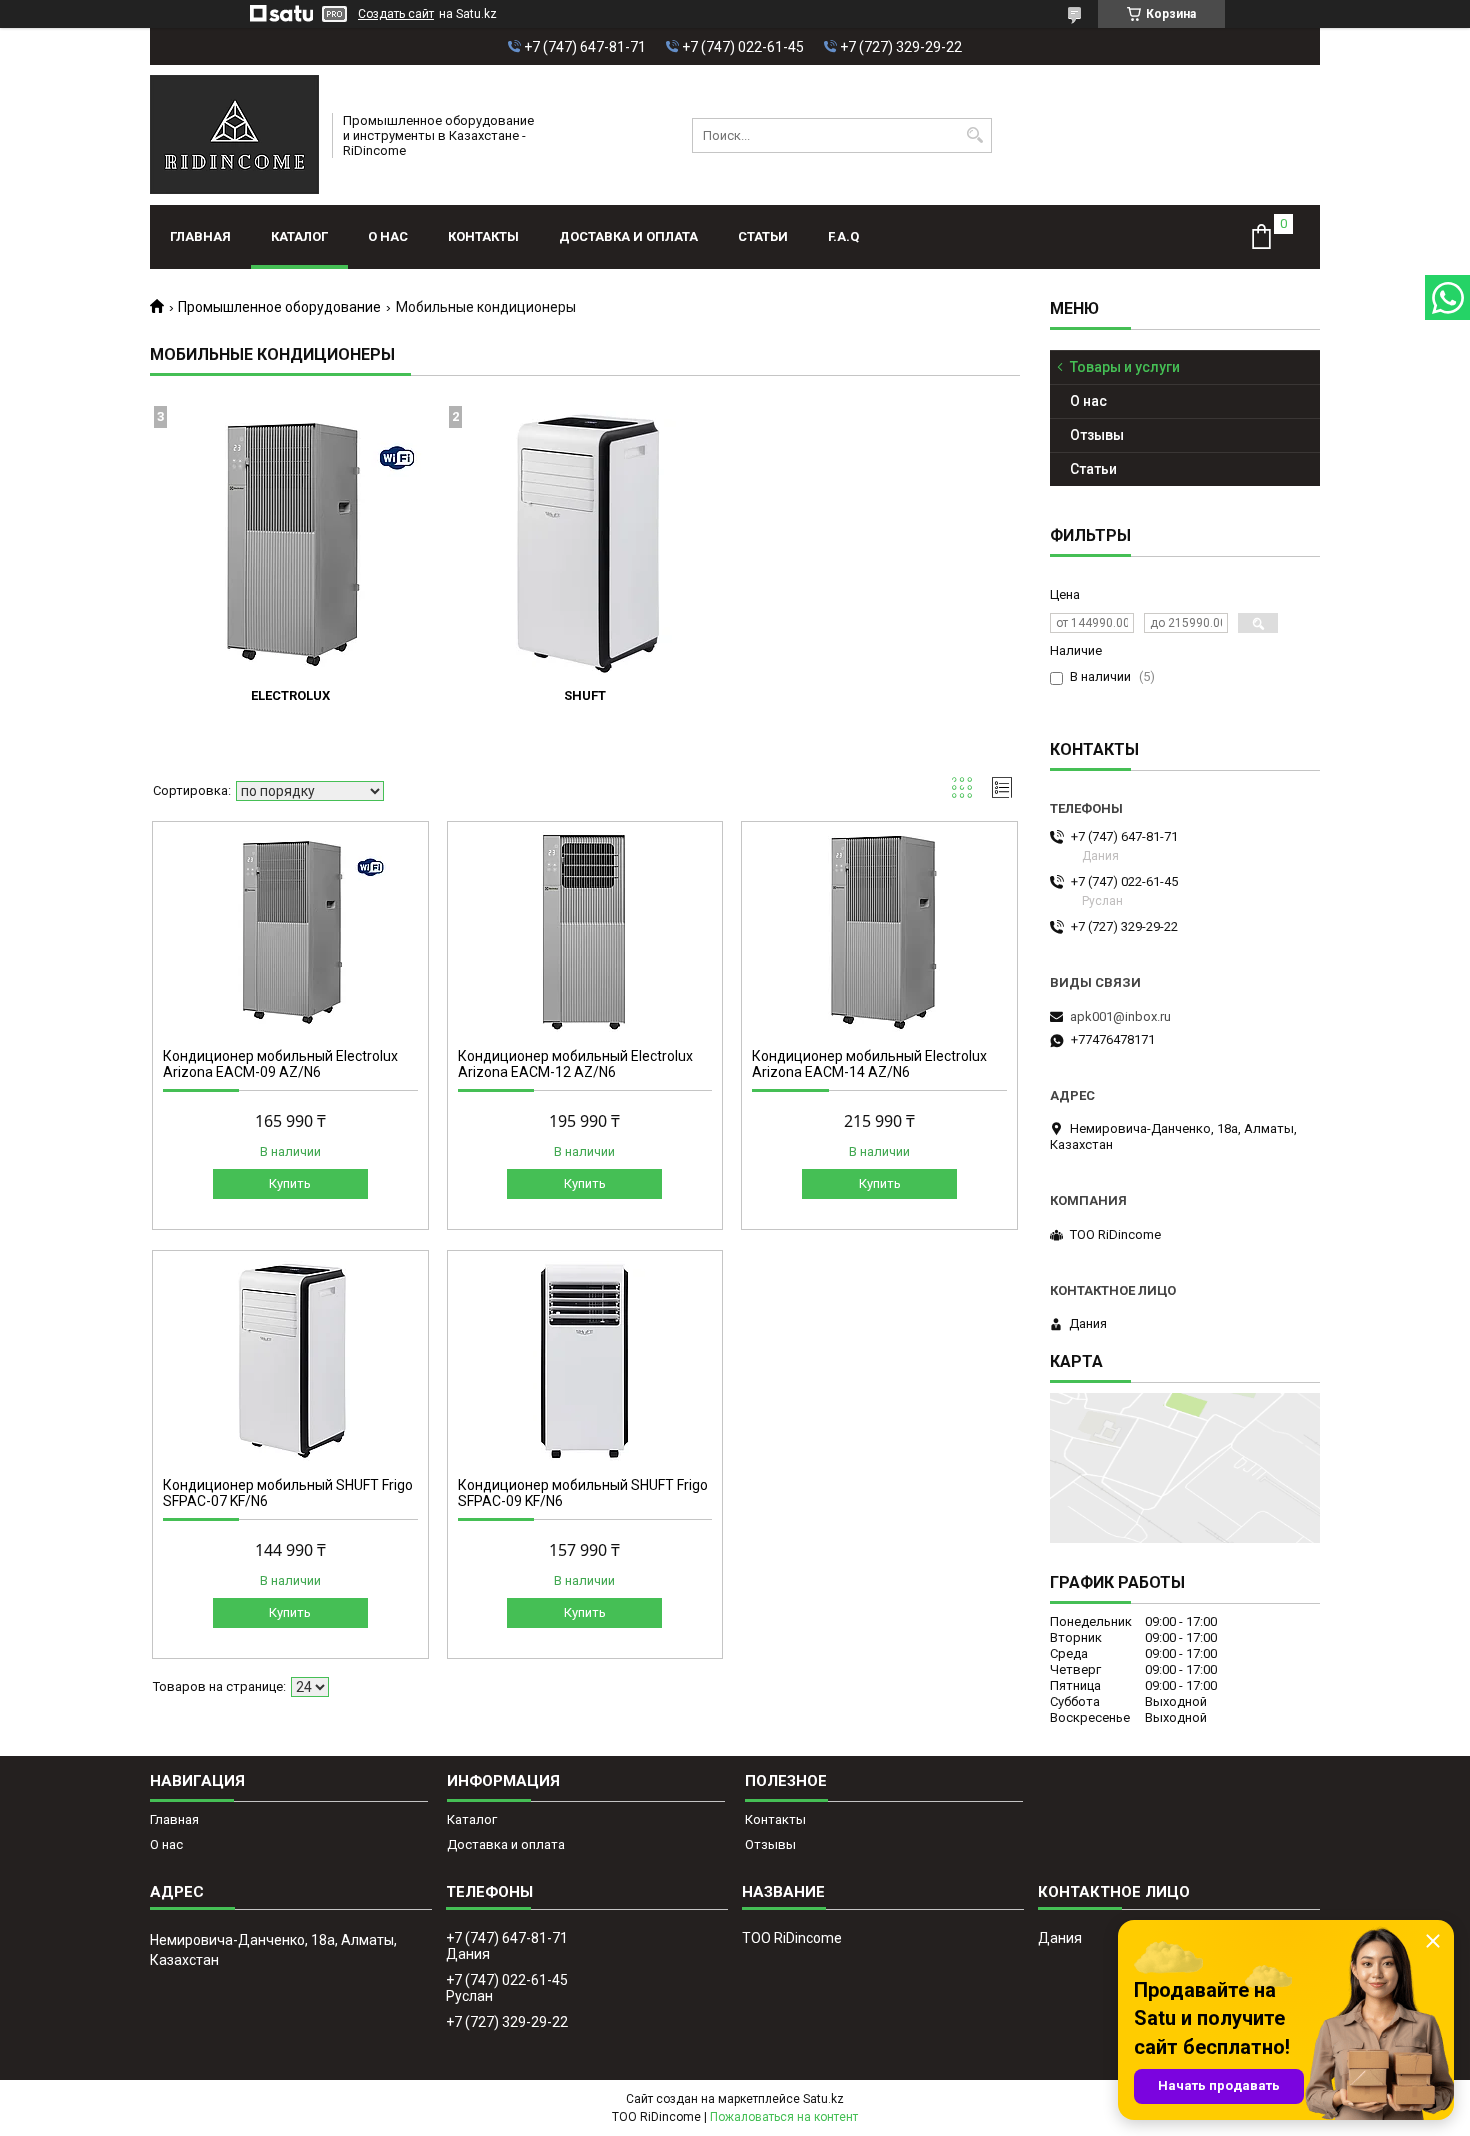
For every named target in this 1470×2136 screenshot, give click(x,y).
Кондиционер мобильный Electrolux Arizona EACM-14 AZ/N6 (869, 1064)
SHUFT (585, 695)
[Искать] (974, 135)
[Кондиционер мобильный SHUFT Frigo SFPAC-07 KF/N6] (290, 1361)
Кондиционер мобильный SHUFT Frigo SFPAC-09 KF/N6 (583, 1493)
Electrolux (290, 695)
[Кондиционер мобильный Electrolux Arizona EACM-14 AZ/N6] (879, 932)
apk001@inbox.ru (1120, 1016)
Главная (200, 236)
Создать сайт (396, 14)
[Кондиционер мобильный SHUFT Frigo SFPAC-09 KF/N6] (585, 1361)
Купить (290, 1183)
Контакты (483, 236)
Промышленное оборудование (279, 307)
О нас (388, 236)
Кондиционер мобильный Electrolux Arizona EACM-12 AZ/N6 (575, 1064)
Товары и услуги (1125, 367)
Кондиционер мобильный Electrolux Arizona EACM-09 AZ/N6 (280, 1064)
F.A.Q (843, 236)
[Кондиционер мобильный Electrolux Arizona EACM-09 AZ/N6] (290, 932)
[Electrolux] (290, 544)
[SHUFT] (585, 544)
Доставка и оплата (628, 236)
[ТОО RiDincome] (234, 135)
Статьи (763, 236)
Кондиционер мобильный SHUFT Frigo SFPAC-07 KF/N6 (288, 1493)
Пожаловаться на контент (784, 2117)
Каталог (299, 236)
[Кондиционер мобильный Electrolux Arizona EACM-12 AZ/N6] (585, 932)
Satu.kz (823, 2099)
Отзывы (1097, 435)
